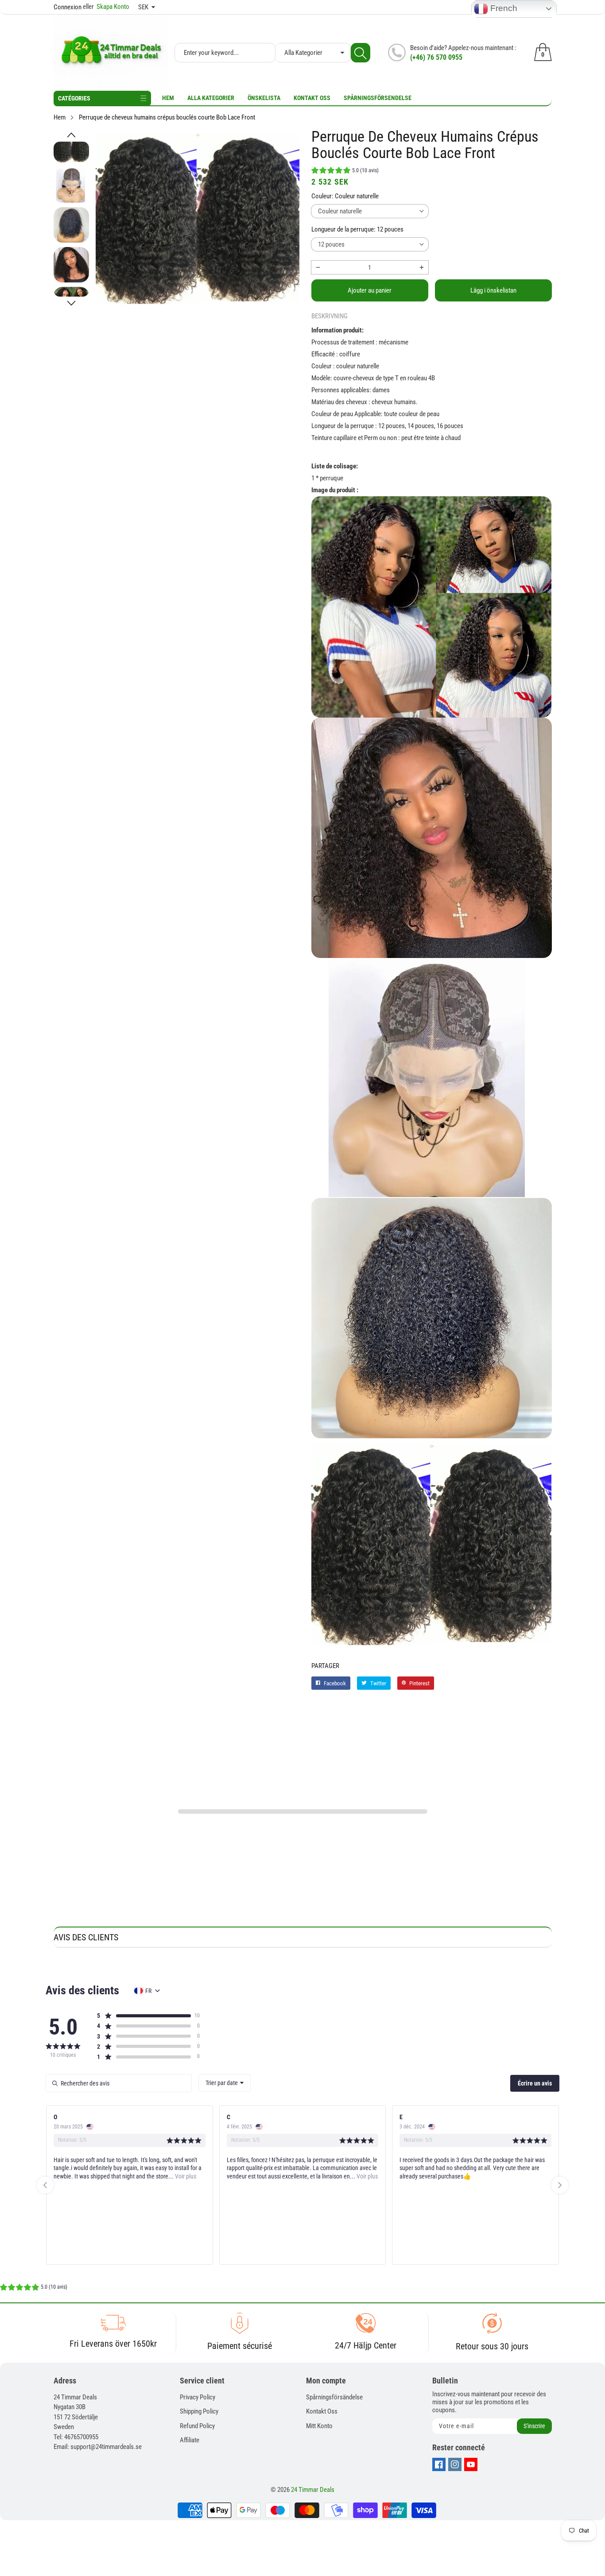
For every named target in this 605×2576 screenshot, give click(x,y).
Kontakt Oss (312, 98)
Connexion (68, 7)
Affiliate (190, 2440)
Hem (168, 98)
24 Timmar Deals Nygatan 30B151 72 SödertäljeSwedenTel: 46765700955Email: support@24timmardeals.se (98, 2422)
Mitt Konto (319, 2426)
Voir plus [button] (185, 2176)
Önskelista (264, 98)
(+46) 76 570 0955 (436, 57)
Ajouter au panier (370, 290)
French (503, 8)
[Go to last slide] (45, 2185)
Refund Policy (197, 2426)
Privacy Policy (198, 2397)
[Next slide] (560, 2185)
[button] (71, 135)
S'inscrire (534, 2426)
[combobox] (225, 2083)
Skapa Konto (106, 7)
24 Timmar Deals (313, 2490)
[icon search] (361, 53)
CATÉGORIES (74, 98)
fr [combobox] (148, 1991)
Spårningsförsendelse (378, 98)
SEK (143, 7)
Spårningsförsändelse (334, 2397)
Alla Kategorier (211, 98)
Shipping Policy (199, 2411)
